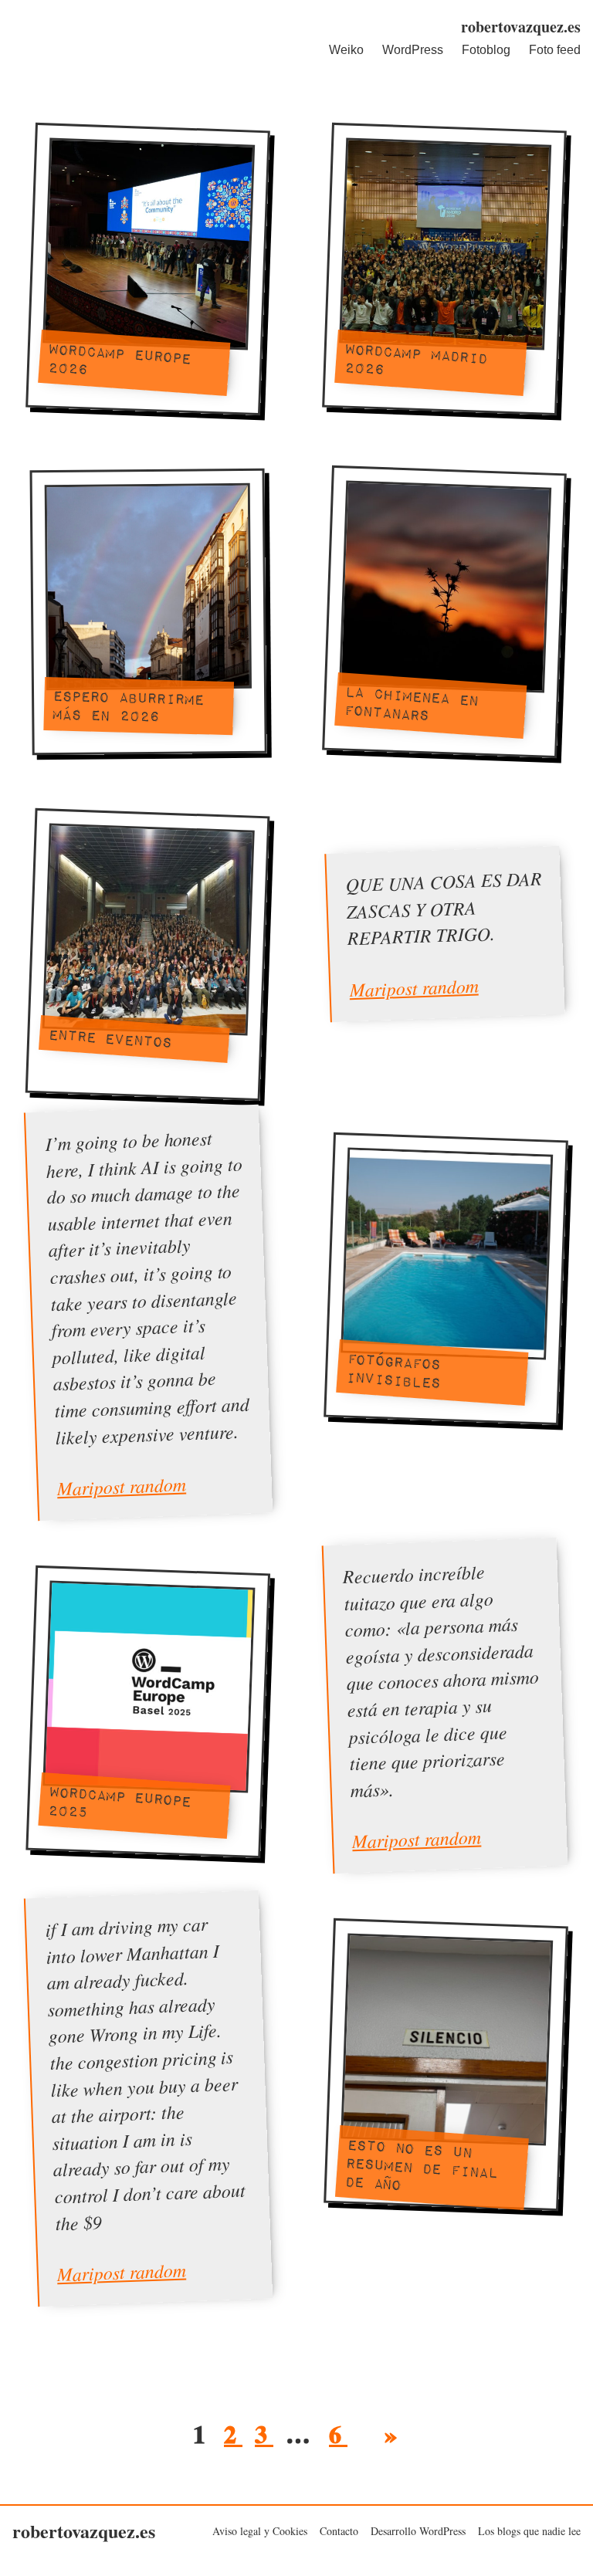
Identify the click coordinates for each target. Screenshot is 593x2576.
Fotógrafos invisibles (393, 1369)
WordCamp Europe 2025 (119, 1801)
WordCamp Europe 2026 (119, 359)
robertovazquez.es (521, 27)
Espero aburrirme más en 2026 (127, 706)
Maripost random (414, 987)
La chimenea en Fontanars (411, 702)
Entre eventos (110, 1037)
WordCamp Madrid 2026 (415, 359)
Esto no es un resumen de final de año (421, 2163)
